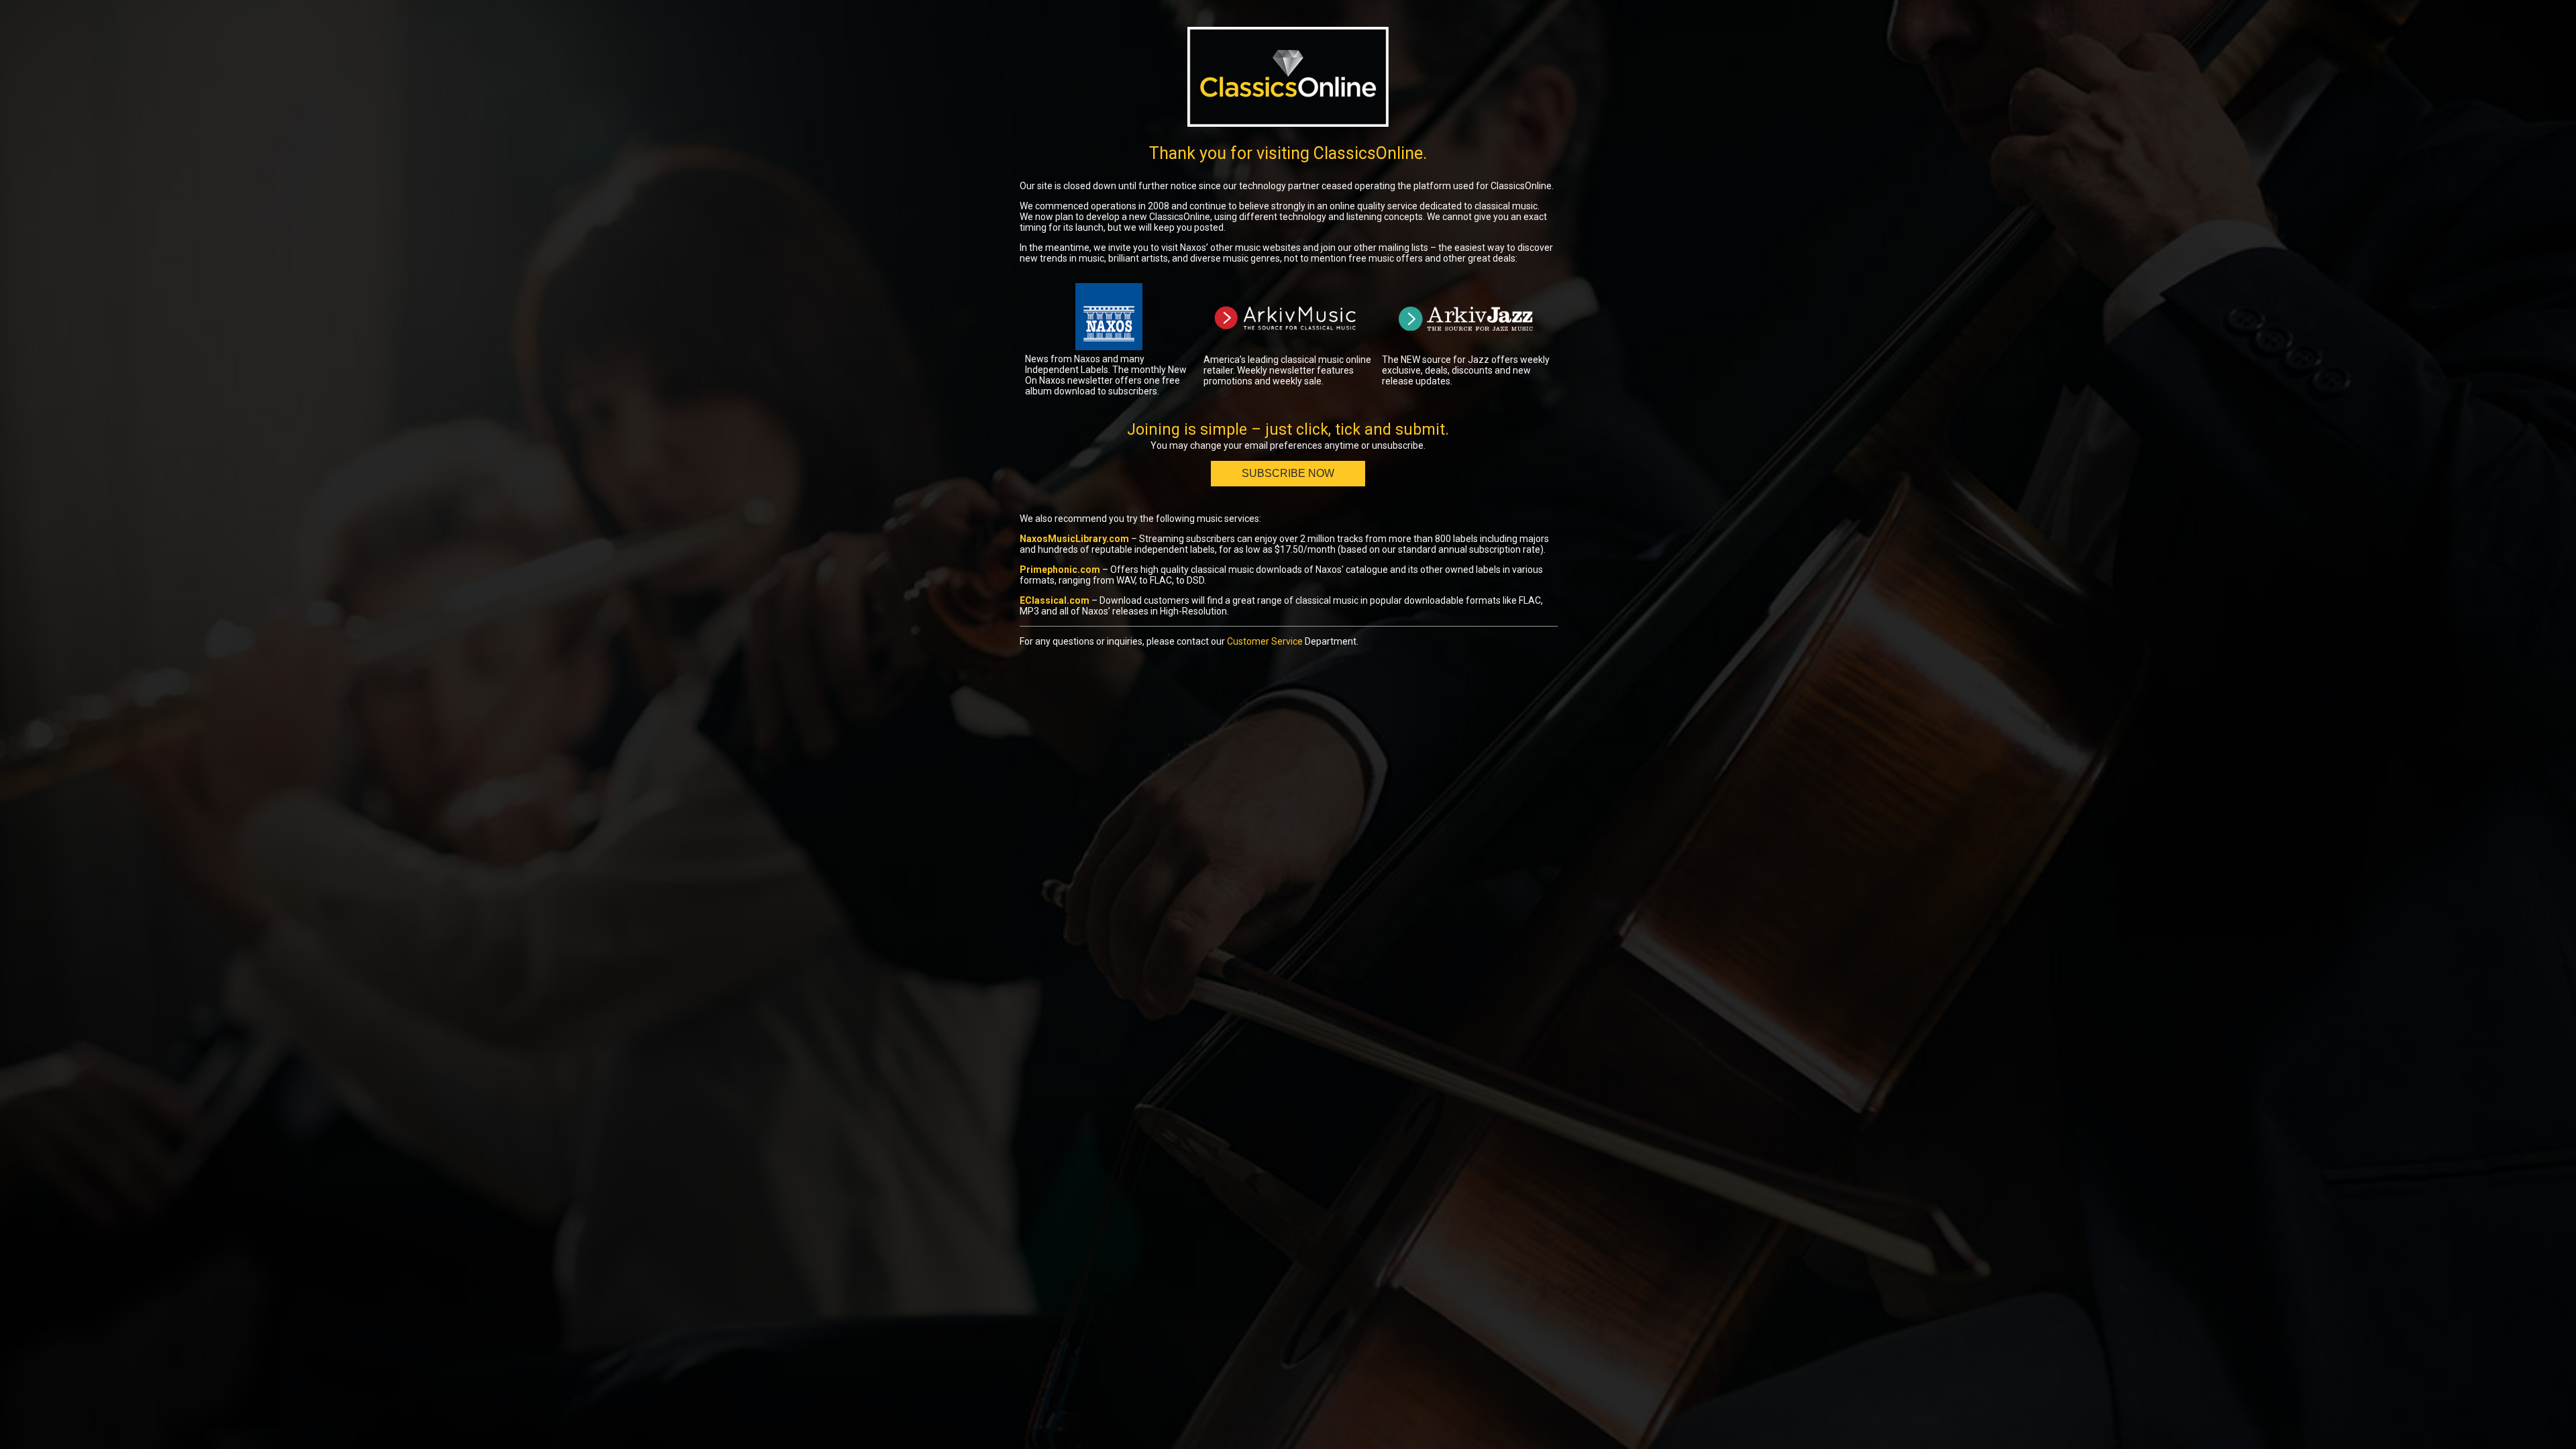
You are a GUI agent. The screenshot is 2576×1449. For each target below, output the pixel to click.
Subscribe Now (1288, 473)
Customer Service (1265, 641)
